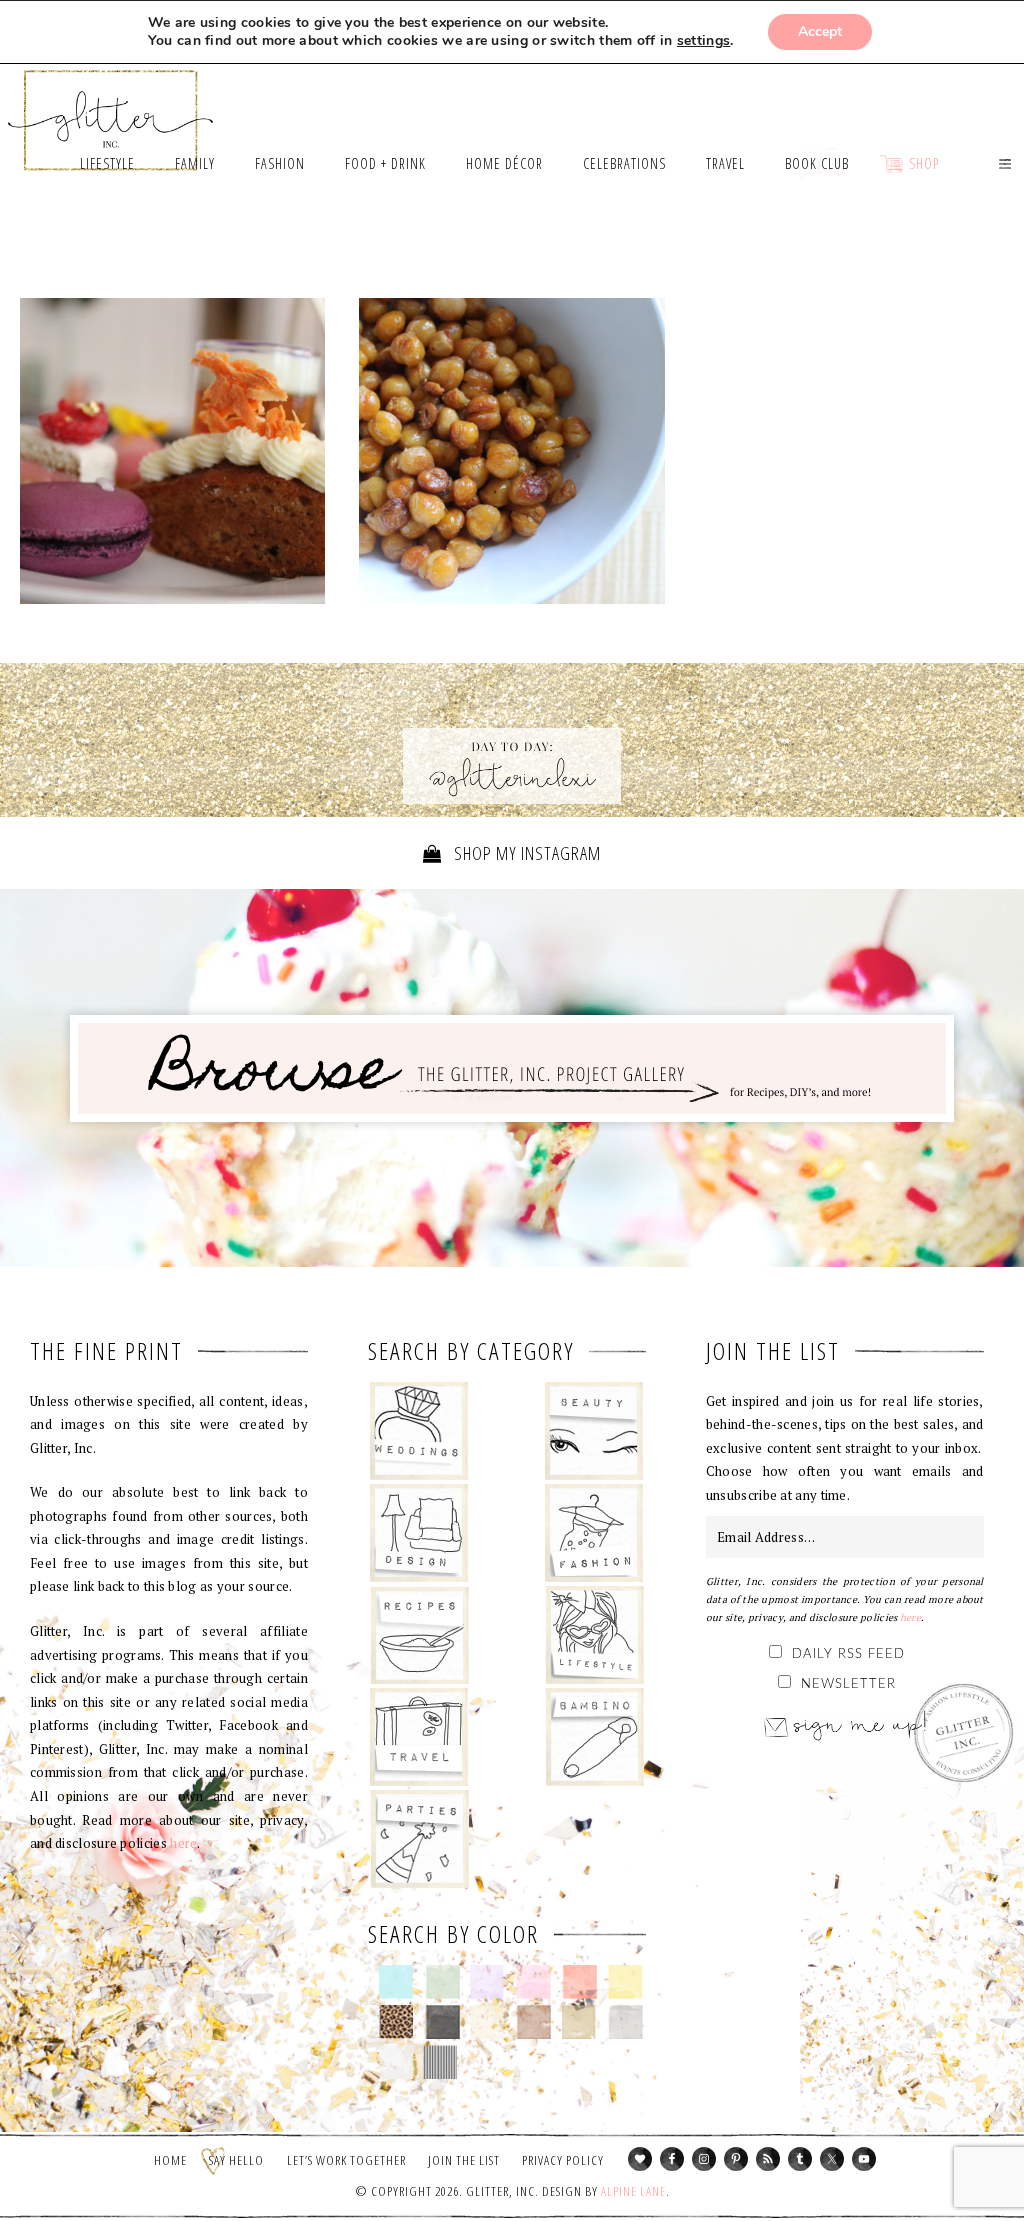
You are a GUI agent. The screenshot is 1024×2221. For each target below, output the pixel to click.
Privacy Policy (563, 2160)
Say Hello (236, 2160)
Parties (419, 1839)
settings (703, 41)
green (442, 1982)
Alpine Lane (633, 2191)
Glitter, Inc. (111, 111)
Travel (419, 1737)
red (579, 1982)
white (396, 2062)
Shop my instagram (525, 853)
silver (625, 2022)
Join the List (464, 2160)
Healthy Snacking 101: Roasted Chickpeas (511, 456)
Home (170, 2160)
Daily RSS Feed (848, 1654)
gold (579, 2022)
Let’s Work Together (346, 2160)
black (442, 2022)
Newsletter (848, 1684)
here (183, 1843)
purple (487, 1982)
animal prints (396, 2022)
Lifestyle (594, 1635)
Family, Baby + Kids (594, 1737)
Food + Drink (419, 1635)
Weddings (419, 1431)
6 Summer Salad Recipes (172, 451)
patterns (440, 2062)
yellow (625, 1982)
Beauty (594, 1431)
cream (487, 2022)
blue (396, 1982)
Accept (820, 31)
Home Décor (419, 1533)
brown (533, 2022)
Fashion (594, 1533)
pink (533, 1982)
